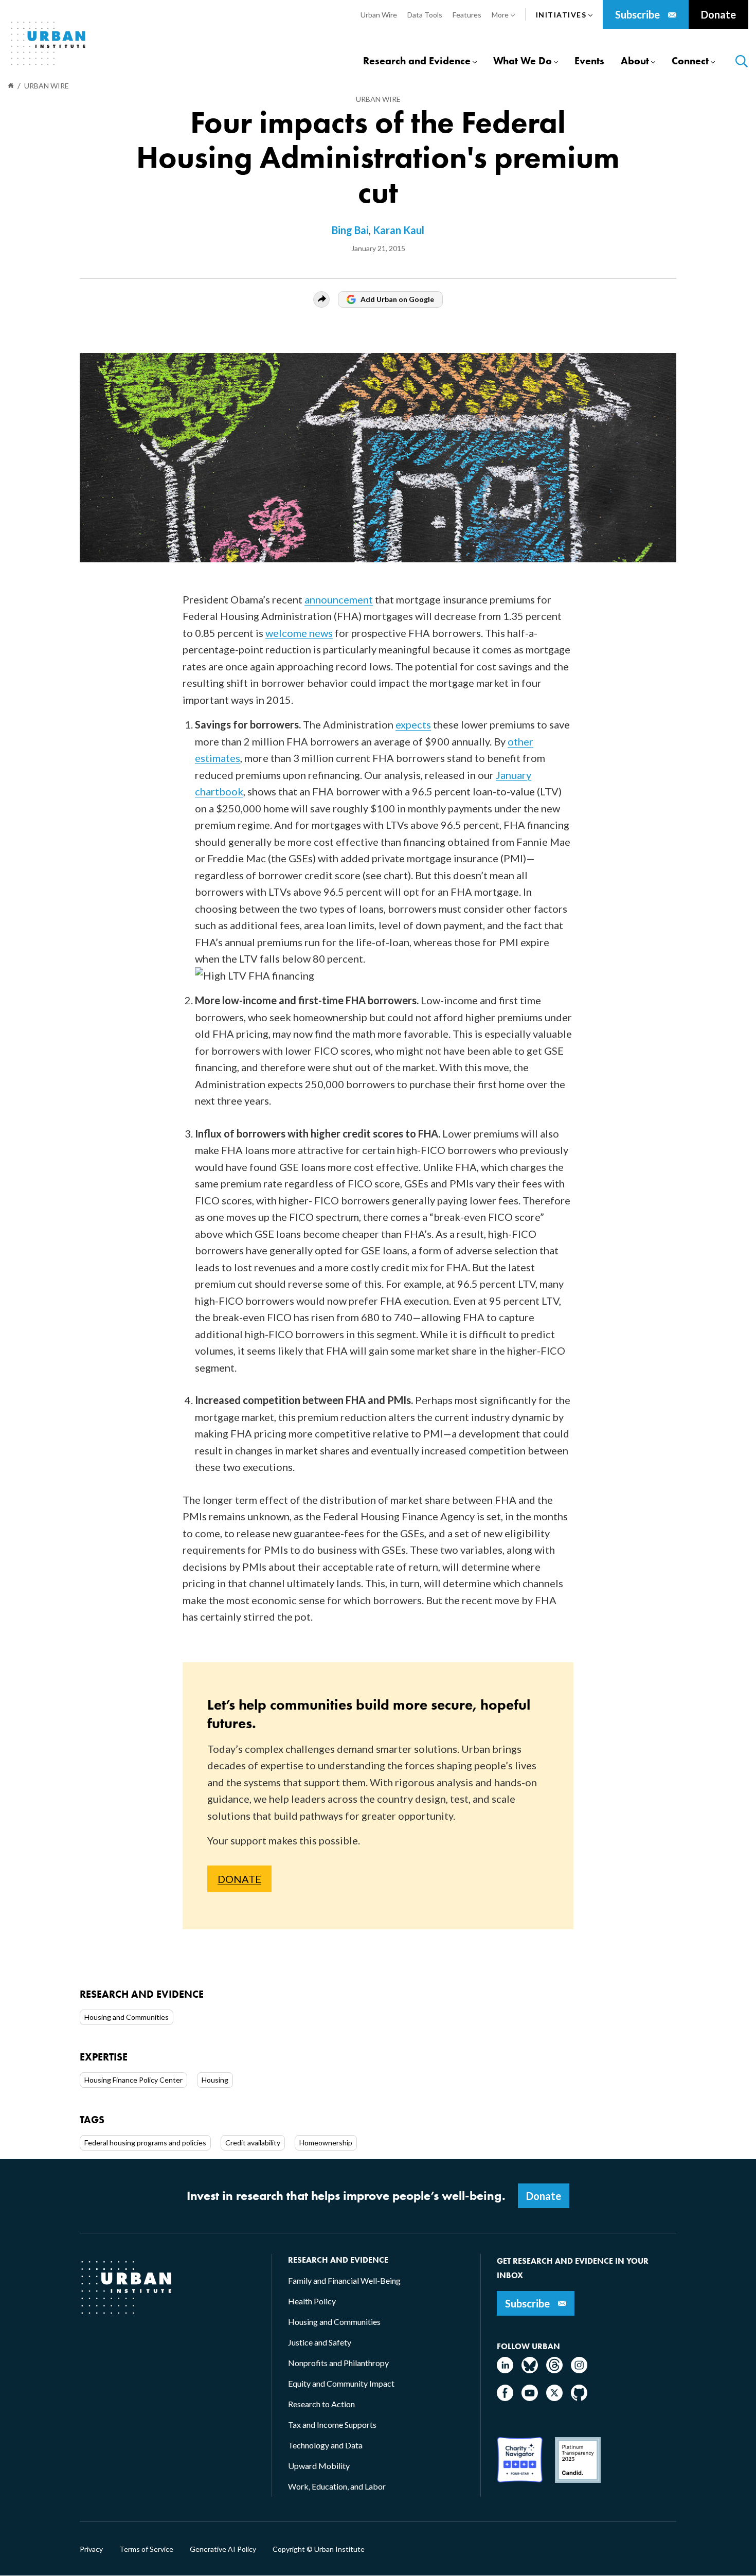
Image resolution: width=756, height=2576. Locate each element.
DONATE (239, 1879)
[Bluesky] (530, 2370)
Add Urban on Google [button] (397, 299)
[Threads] (554, 2370)
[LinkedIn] (505, 2370)
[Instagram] (579, 2370)
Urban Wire (378, 99)
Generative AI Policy (223, 2549)
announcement (339, 599)
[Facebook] (505, 2398)
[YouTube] (530, 2398)
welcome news (299, 633)
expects (413, 724)
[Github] (579, 2398)
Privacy (91, 2549)
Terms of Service (146, 2549)
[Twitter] (554, 2398)
